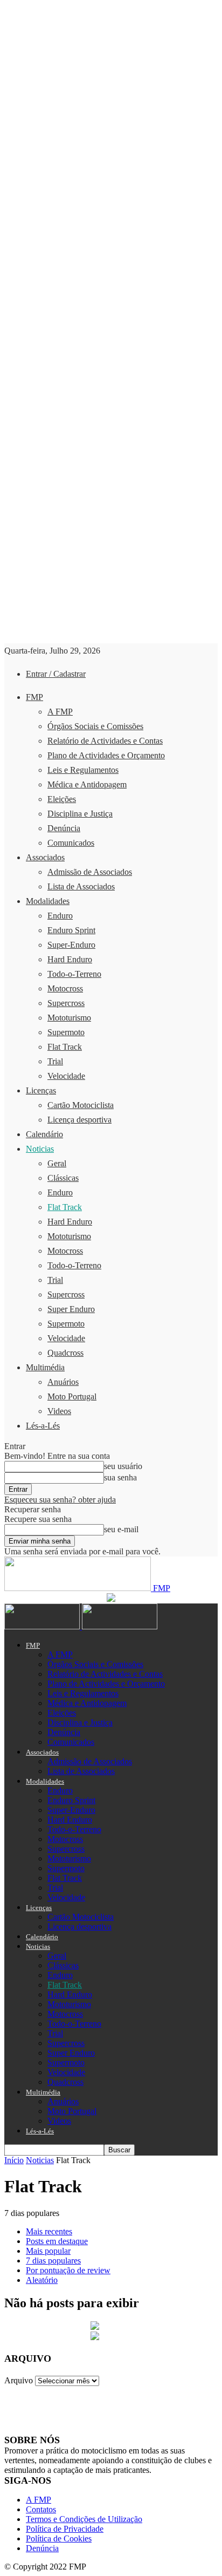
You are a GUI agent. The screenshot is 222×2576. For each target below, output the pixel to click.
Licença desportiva (79, 1120)
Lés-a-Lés (43, 1426)
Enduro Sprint (71, 930)
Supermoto (66, 1032)
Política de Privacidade (65, 2529)
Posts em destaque (57, 2241)
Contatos (41, 2509)
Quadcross (65, 1353)
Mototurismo (69, 1018)
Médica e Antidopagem (87, 784)
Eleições (62, 799)
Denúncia (64, 828)
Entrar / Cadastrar (56, 674)
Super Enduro (71, 1309)
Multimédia (45, 1367)
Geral (57, 1163)
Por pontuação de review (68, 2270)
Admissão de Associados (90, 872)
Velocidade (66, 1076)
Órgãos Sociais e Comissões (95, 726)
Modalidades (48, 901)
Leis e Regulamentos (83, 770)
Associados (45, 857)
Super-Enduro (71, 945)
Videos (59, 1411)
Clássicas (63, 1178)
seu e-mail (121, 1529)
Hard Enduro (70, 959)
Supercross (66, 1003)
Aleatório (42, 2280)
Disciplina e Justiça (80, 814)
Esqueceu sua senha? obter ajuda (60, 1500)
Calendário (44, 1134)
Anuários (63, 1382)
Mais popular (48, 2251)
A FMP (60, 712)
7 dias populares (53, 2261)
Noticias (40, 1149)
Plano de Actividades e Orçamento (106, 755)
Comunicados (71, 843)
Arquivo (19, 2380)
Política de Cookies (59, 2538)
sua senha (120, 1477)
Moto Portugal (72, 1396)
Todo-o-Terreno (74, 974)
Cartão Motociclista (81, 1105)
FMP (34, 697)
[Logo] (43, 1626)
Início (14, 2160)
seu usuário (123, 1466)
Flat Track (65, 1047)
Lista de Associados (81, 886)
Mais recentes (49, 2231)
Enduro (60, 916)
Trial (55, 1061)
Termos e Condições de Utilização (84, 2519)
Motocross (65, 988)
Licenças (41, 1090)
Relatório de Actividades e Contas (105, 741)
